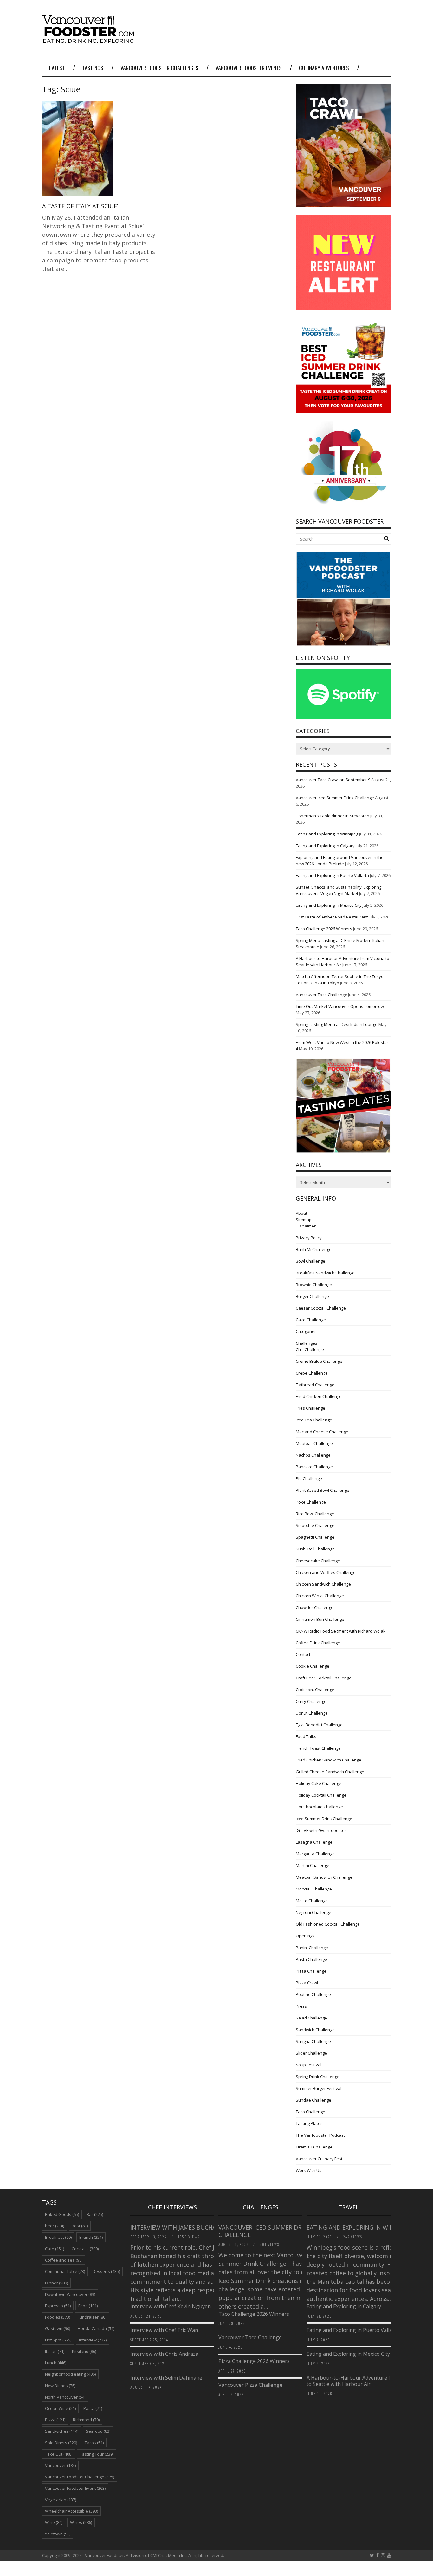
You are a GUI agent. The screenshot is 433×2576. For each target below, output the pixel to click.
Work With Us (309, 2170)
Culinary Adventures (324, 68)
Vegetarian (61, 2500)
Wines (81, 2522)
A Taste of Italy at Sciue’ (80, 206)
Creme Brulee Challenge (319, 1361)
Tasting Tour (97, 2454)
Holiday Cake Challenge (319, 1783)
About (301, 1213)
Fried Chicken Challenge (319, 1396)
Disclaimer (306, 1226)
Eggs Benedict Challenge (319, 1725)
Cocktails (85, 2249)
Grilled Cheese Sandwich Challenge (330, 1772)
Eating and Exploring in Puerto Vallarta (332, 875)
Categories (306, 1331)
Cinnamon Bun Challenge (320, 1619)
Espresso (58, 2306)
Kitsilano (84, 2351)
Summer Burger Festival (319, 2088)
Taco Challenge (310, 2112)
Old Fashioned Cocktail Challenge (328, 1924)
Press (301, 2006)
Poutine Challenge (313, 1994)
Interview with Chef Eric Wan (164, 2330)
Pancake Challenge (314, 1467)
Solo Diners (61, 2443)
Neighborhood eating (70, 2374)
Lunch (56, 2363)
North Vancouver (65, 2397)
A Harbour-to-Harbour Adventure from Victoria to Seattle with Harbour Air (363, 2381)
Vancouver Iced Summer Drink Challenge (335, 798)
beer (55, 2226)
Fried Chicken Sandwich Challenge (329, 1760)
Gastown (58, 2328)
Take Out (59, 2454)
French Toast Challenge (318, 1748)
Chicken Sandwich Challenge (323, 1584)
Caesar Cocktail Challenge (321, 1308)
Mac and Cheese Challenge (322, 1432)
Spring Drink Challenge (318, 2077)
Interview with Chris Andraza (164, 2354)
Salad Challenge (311, 2018)
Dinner (56, 2283)
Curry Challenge (311, 1701)
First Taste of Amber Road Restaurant (332, 917)
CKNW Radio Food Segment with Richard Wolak (341, 1631)
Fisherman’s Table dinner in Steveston (333, 816)
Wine (54, 2522)
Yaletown (58, 2534)
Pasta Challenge (311, 1959)
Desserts (106, 2271)
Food (88, 2306)
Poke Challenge (311, 1502)
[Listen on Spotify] (343, 718)
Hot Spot (58, 2340)
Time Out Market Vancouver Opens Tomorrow (340, 1006)
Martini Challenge (313, 1865)
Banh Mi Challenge (314, 1249)
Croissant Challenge (315, 1690)
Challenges (307, 1343)
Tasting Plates (309, 2123)
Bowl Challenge (310, 1261)
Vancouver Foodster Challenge (80, 2477)
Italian (55, 2351)
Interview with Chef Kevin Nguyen (171, 2306)
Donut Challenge (312, 1713)
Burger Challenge (312, 1296)
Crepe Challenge (312, 1373)
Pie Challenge (309, 1478)
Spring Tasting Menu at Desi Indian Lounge (337, 1024)
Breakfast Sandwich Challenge (325, 1273)
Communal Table (65, 2271)
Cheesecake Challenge (318, 1561)
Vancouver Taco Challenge (321, 995)
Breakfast (58, 2237)
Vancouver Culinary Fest (319, 2159)
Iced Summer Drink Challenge (324, 1819)
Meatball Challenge (314, 1443)
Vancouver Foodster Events (249, 68)
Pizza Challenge (311, 1971)
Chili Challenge (310, 1349)
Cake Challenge (311, 1320)
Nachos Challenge (313, 1455)
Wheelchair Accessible (71, 2511)
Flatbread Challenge (315, 1385)
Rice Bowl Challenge (315, 1514)
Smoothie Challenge (315, 1525)
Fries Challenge (310, 1408)
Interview (93, 2340)
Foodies (58, 2317)
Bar (95, 2214)
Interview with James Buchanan (180, 2227)
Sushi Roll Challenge (315, 1549)
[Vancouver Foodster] (90, 40)
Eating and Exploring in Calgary (325, 846)
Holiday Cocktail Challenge (321, 1795)
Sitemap (304, 1220)
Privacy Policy (309, 1238)
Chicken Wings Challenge (320, 1596)
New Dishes (60, 2386)
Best (80, 2226)
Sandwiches (62, 2431)
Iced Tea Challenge (314, 1420)
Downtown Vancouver (70, 2294)
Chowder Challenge (315, 1607)
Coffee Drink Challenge (318, 1643)
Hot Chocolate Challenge (319, 1807)
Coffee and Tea (64, 2260)
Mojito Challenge (312, 1901)
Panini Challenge (312, 1948)
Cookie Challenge (313, 1666)
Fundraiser (92, 2317)
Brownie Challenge (314, 1285)
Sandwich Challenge (315, 2030)
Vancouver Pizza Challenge (250, 2385)
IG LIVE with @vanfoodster (321, 1830)
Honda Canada (96, 2328)
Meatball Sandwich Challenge (324, 1877)
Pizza (55, 2420)
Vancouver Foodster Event (75, 2488)
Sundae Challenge (313, 2100)
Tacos (94, 2443)
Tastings (93, 68)
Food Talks (306, 1736)
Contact (303, 1654)
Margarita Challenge (315, 1854)
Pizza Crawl (307, 1983)
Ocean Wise (60, 2408)
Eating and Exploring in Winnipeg (327, 834)
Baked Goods (62, 2214)
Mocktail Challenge (314, 1889)
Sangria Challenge (313, 2041)
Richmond (86, 2420)
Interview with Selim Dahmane (166, 2378)
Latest (57, 68)
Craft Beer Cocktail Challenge (324, 1678)
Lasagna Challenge (314, 1842)
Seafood (98, 2431)
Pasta (93, 2408)
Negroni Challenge (313, 1912)
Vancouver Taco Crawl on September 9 (333, 780)
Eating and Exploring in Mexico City (329, 905)
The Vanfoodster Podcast (320, 2135)
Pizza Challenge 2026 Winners (254, 2361)
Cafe (55, 2249)
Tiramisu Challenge (314, 2147)
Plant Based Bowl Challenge (323, 1490)
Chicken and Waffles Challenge (326, 1572)
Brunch (91, 2237)
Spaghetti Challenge (315, 1537)
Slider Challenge (311, 2053)
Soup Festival (309, 2065)
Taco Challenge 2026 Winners (324, 929)
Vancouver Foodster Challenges (159, 68)
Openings (305, 1936)
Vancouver (60, 2465)
